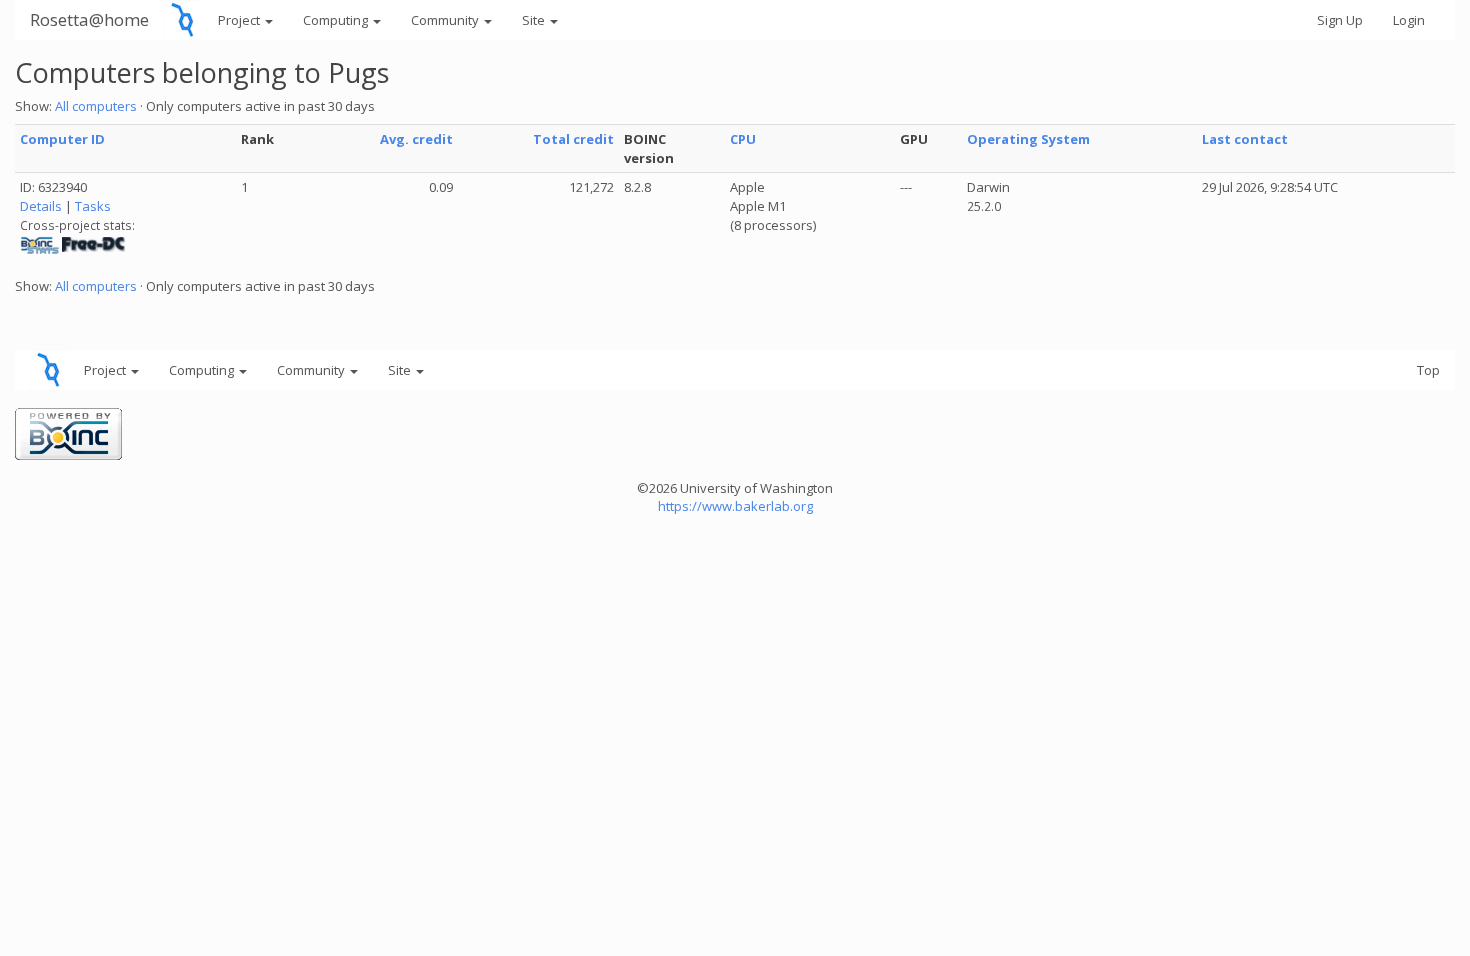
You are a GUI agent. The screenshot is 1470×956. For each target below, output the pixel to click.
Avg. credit (416, 139)
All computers (96, 106)
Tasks (93, 206)
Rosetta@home (89, 19)
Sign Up (1340, 20)
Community (446, 20)
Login (1409, 20)
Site (535, 20)
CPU (743, 139)
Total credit (573, 139)
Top (1428, 370)
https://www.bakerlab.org (735, 506)
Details (41, 206)
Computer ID (62, 139)
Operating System (1028, 139)
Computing (337, 20)
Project (240, 20)
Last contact (1245, 139)
